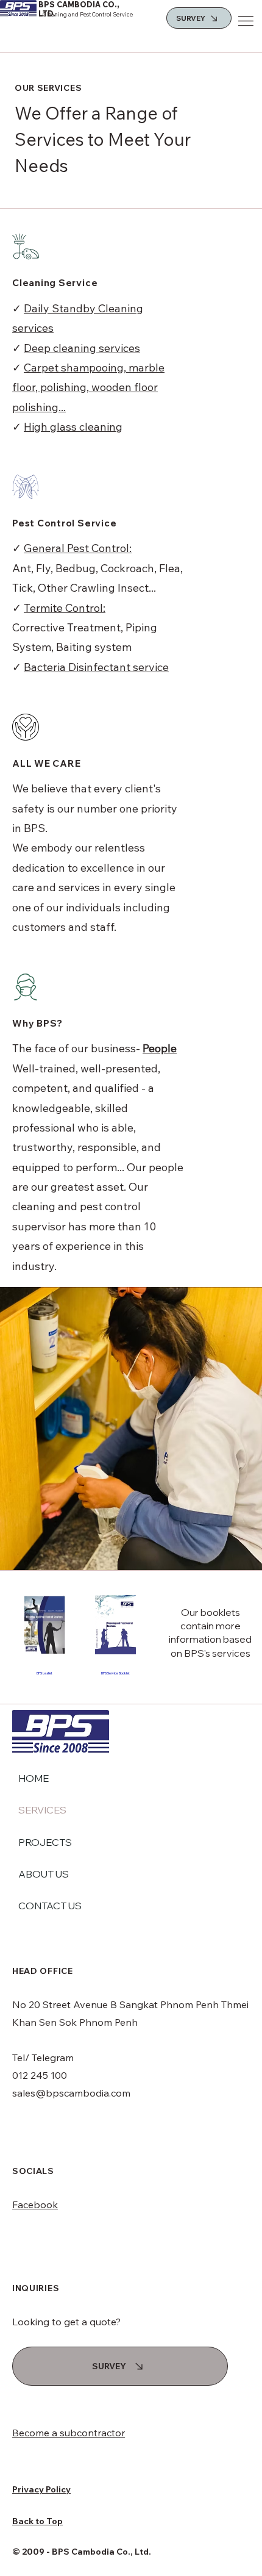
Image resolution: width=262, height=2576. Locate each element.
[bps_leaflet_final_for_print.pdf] (45, 1626)
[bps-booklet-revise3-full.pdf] (115, 1626)
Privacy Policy (41, 2489)
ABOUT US (44, 1874)
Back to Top (37, 2521)
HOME (34, 1778)
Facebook (35, 2205)
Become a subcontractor (69, 2433)
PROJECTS (45, 1842)
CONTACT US (50, 1906)
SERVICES (42, 1810)
